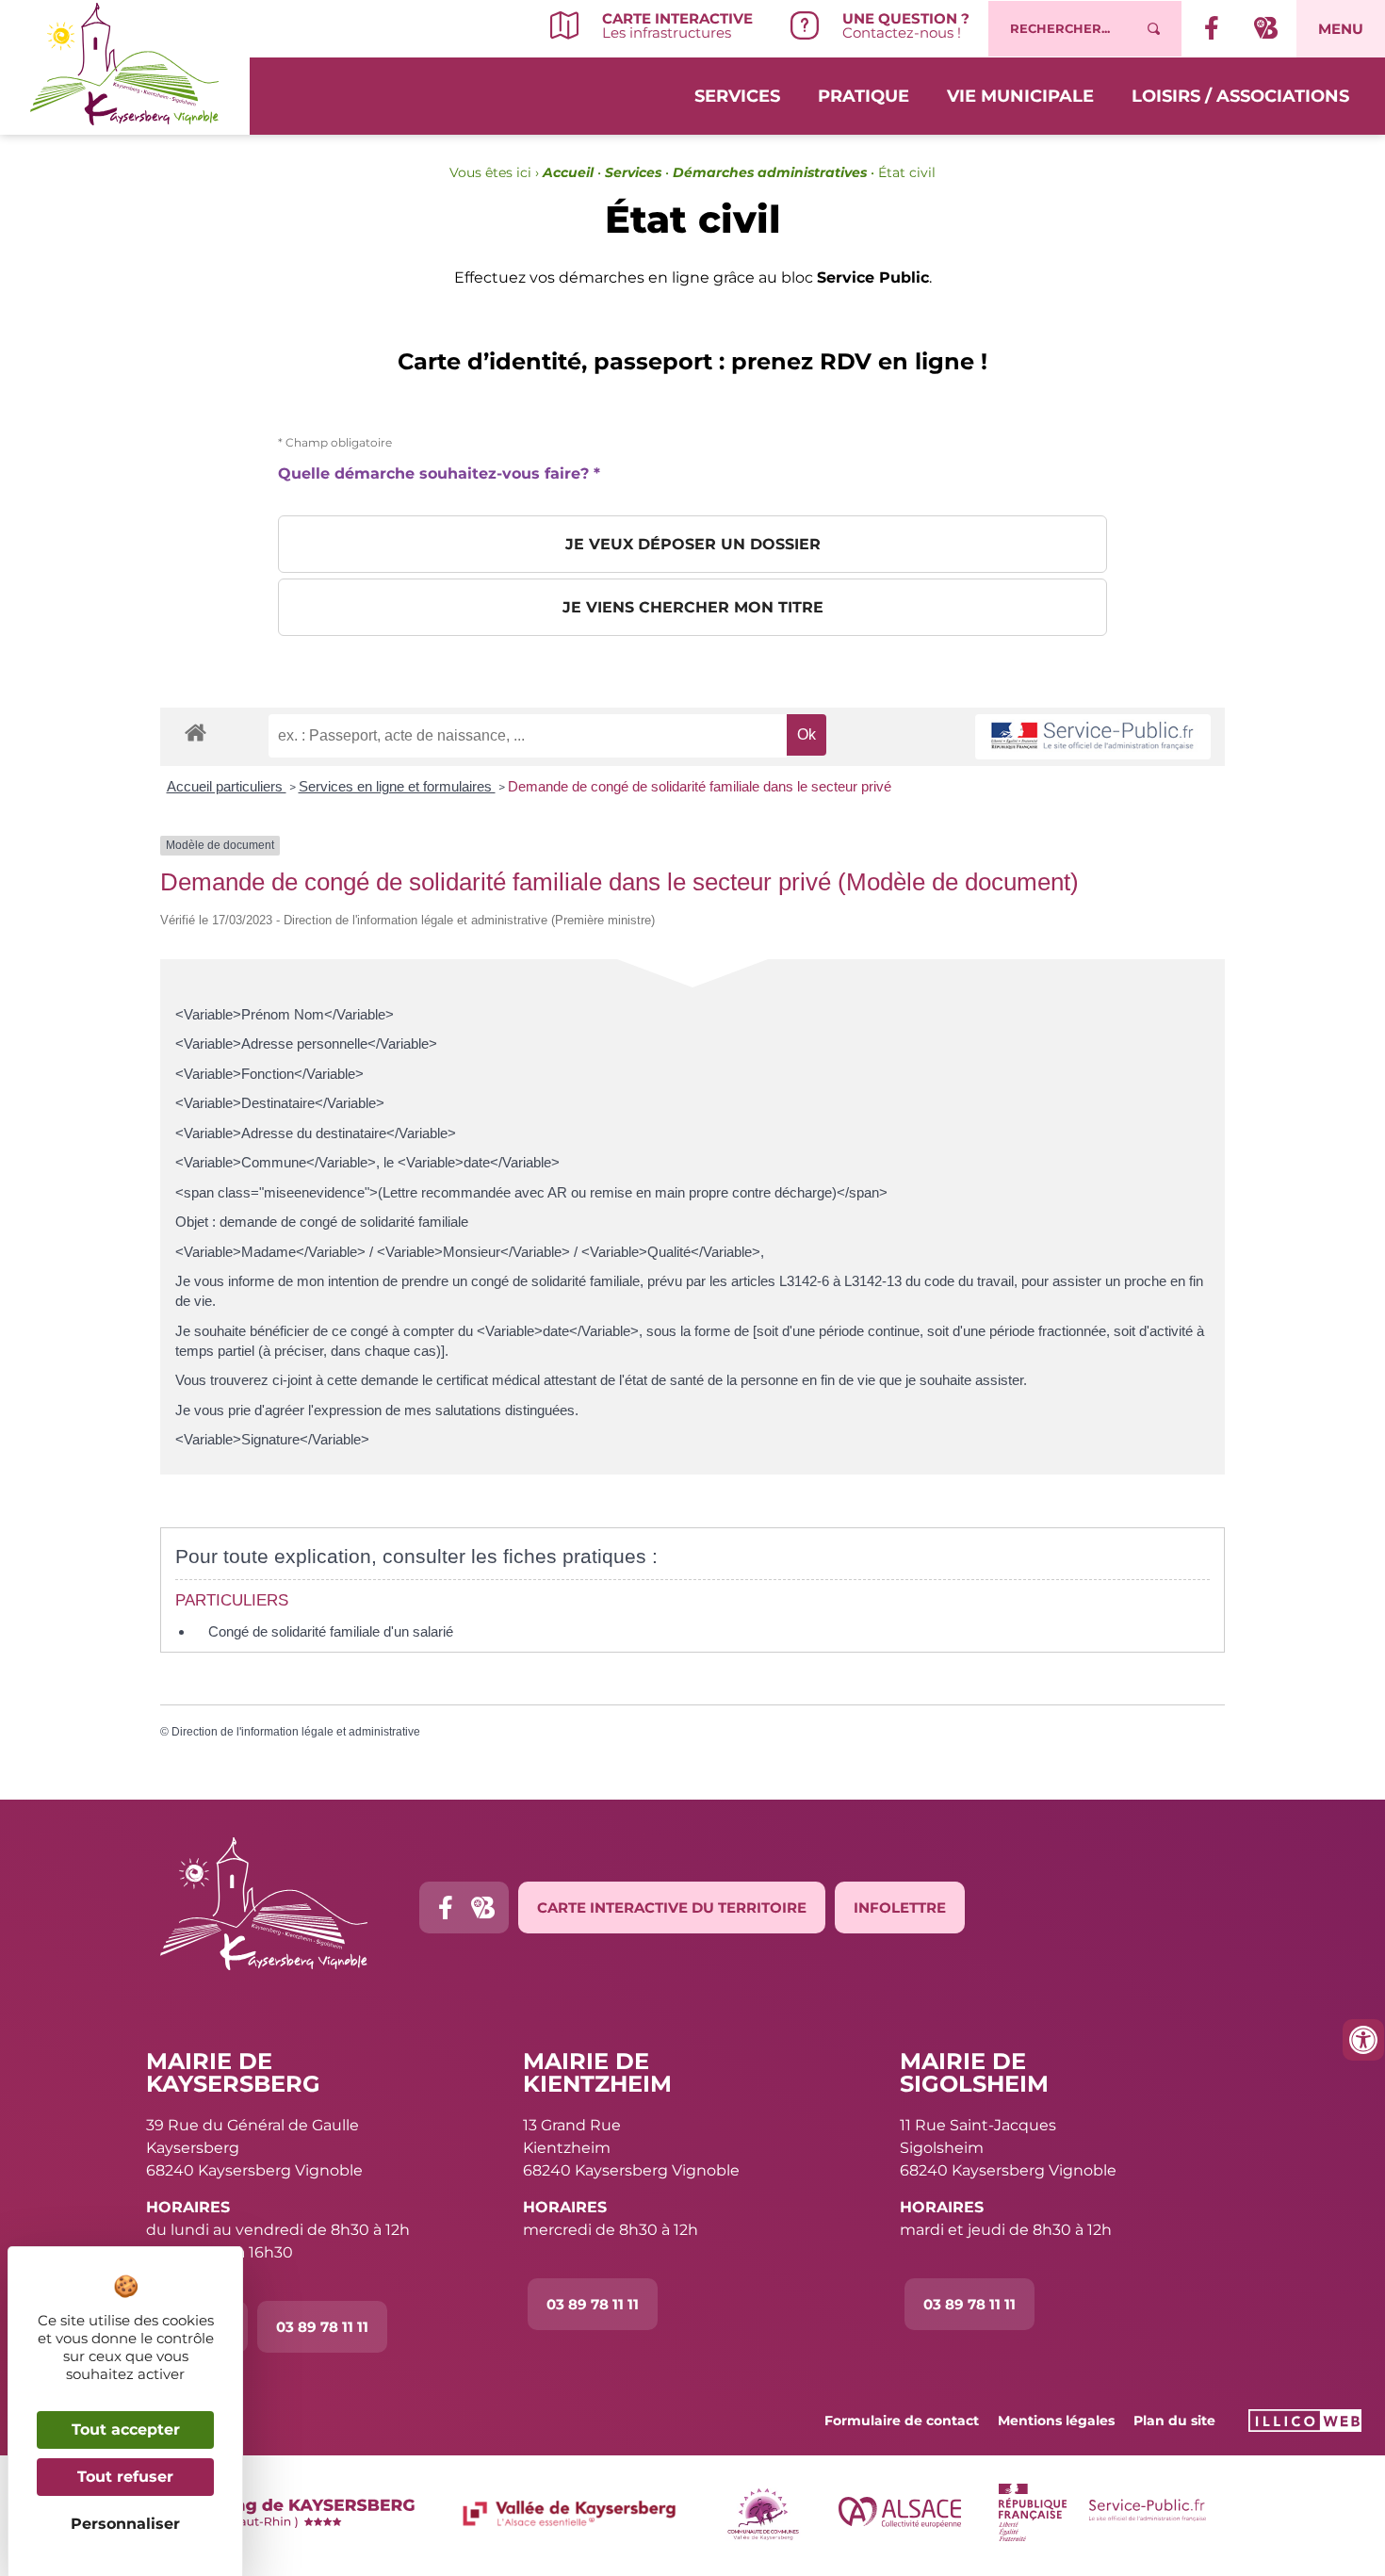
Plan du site (1174, 2421)
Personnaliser (125, 2524)
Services (737, 96)
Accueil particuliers (227, 786)
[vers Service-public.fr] (1093, 737)
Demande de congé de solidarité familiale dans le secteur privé (700, 786)
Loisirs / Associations (1240, 96)
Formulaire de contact (902, 2421)
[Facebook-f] (445, 1908)
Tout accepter (126, 2429)
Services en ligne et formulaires (397, 786)
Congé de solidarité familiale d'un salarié (331, 1631)
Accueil (568, 172)
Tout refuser (125, 2477)
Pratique (864, 96)
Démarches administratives (770, 172)
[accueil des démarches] (196, 732)
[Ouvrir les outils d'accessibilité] (1363, 2040)
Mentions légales (1056, 2421)
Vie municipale (1020, 96)
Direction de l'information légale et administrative (296, 1732)
